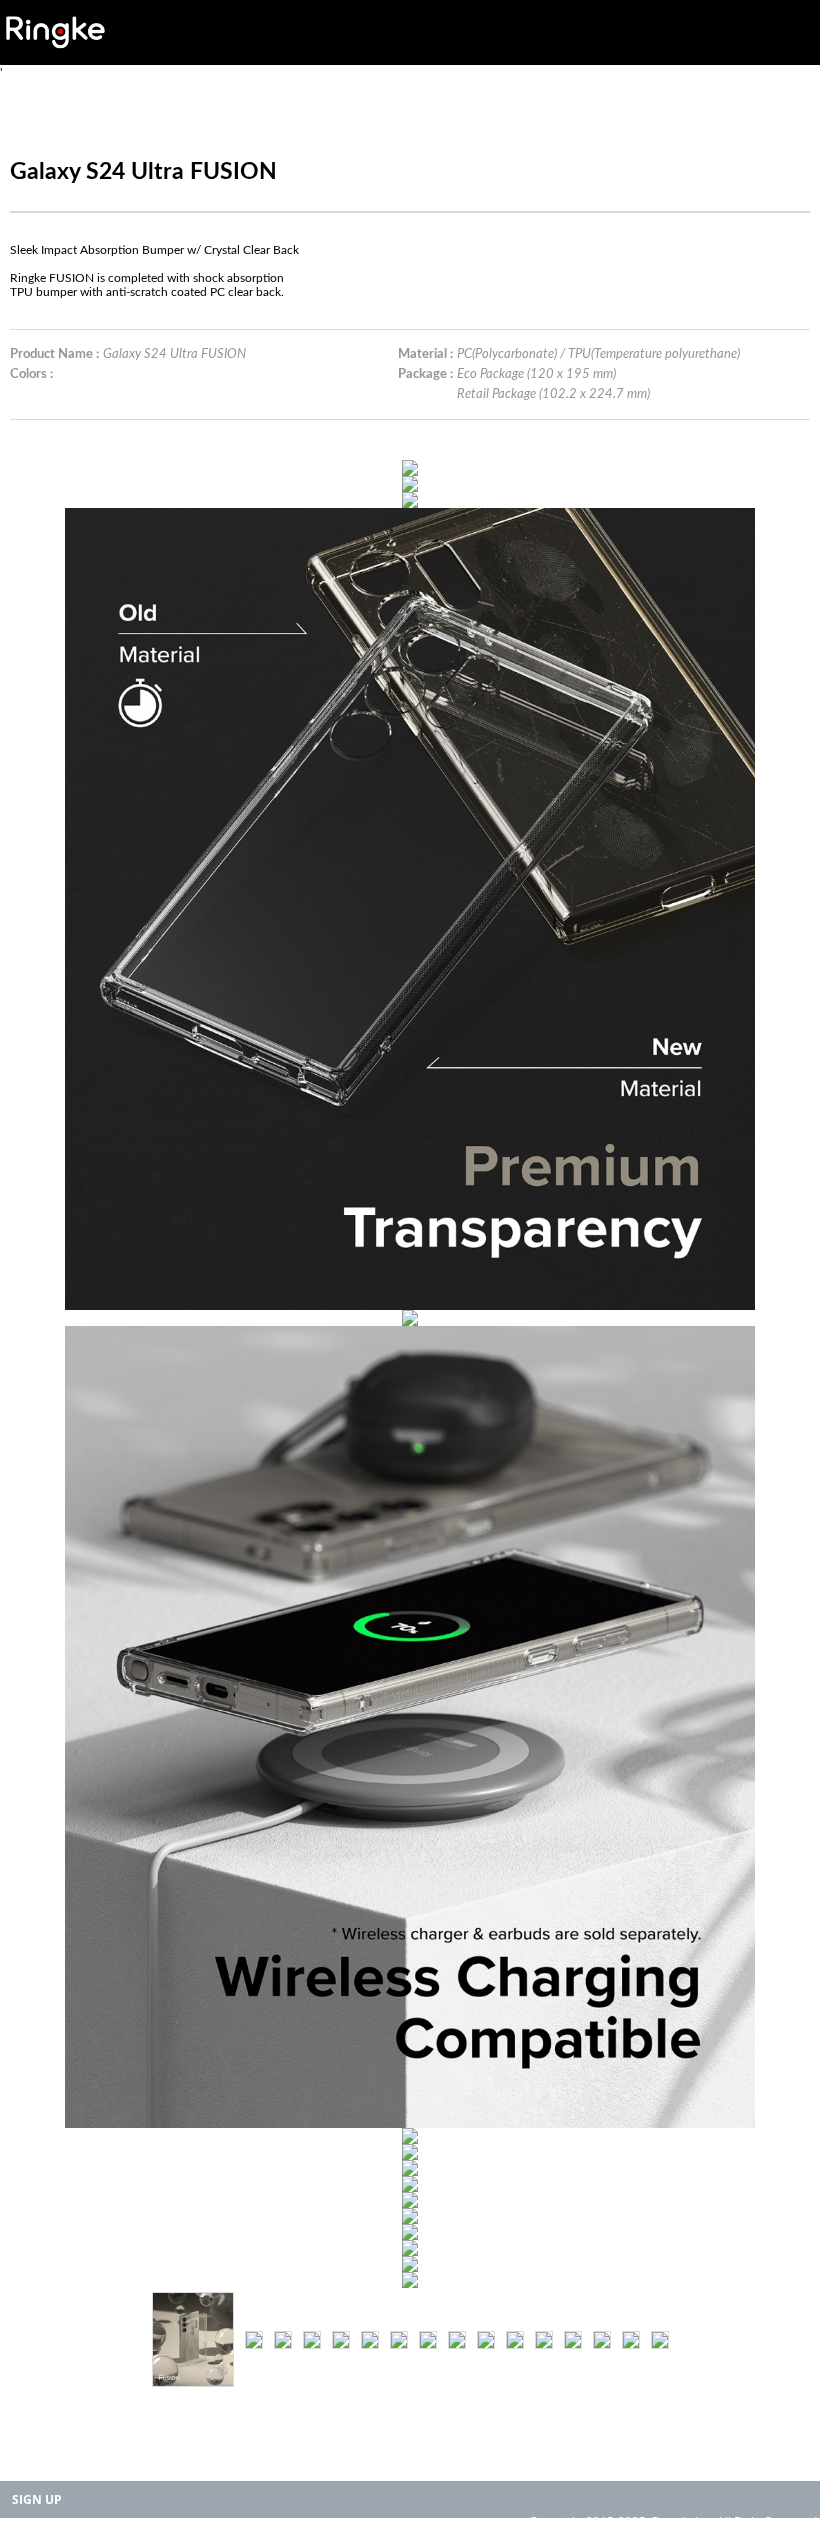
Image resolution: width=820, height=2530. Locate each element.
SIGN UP (37, 2499)
